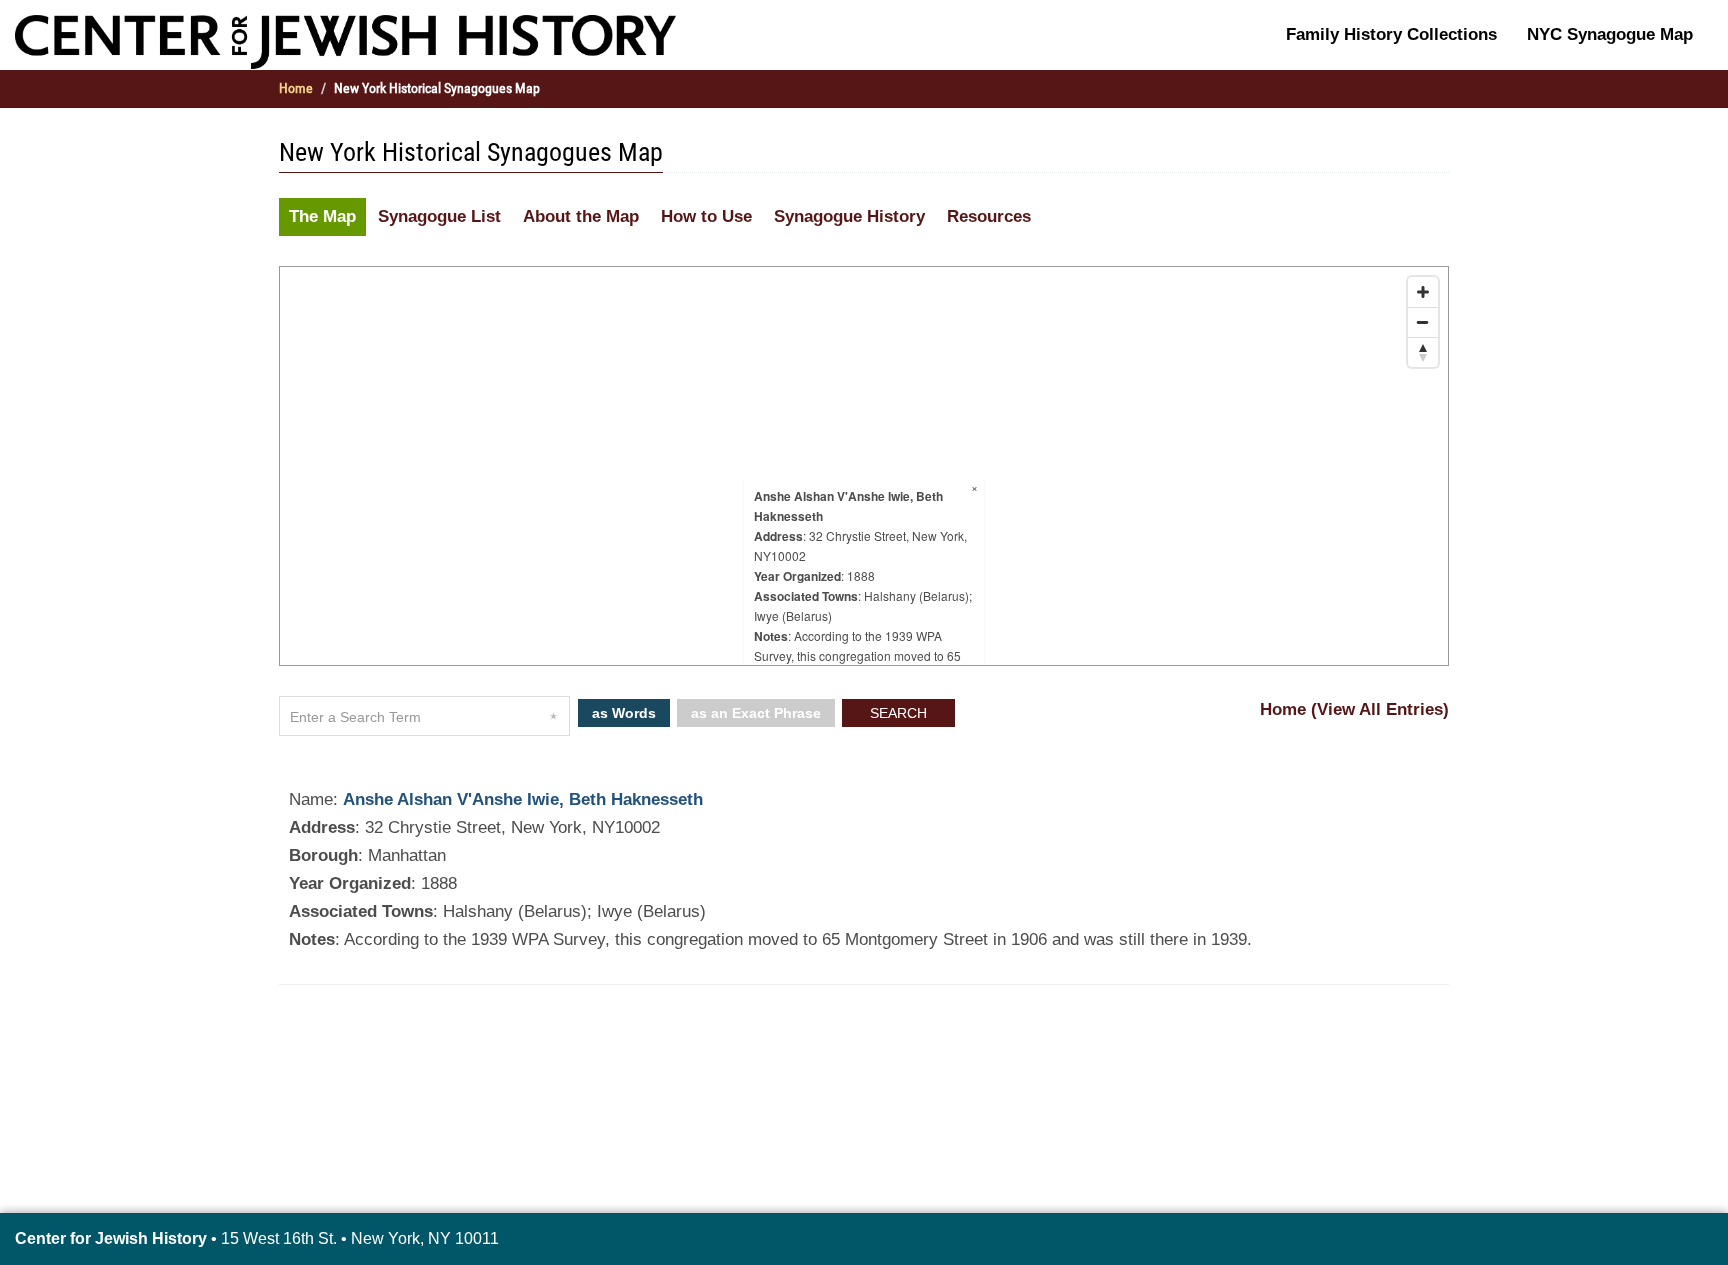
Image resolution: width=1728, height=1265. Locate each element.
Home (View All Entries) (1354, 709)
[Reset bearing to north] (1423, 352)
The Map (322, 216)
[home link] (345, 41)
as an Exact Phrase (756, 713)
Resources (989, 216)
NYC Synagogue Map (1610, 34)
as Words (624, 713)
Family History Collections (1391, 34)
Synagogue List (439, 216)
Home (296, 88)
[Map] (864, 466)
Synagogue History (849, 216)
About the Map (581, 216)
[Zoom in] (1423, 292)
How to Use (706, 216)
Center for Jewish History (111, 1238)
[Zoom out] (1423, 322)
